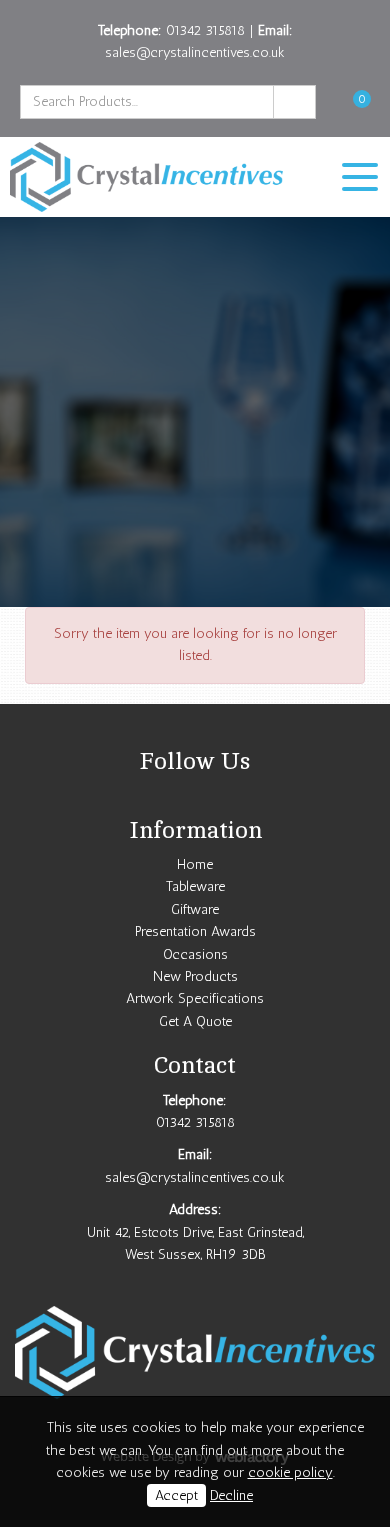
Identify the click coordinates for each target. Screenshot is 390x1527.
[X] (169, 797)
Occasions (195, 954)
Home (195, 864)
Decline (231, 1495)
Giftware (195, 909)
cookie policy (290, 1472)
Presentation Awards (195, 931)
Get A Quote (195, 1021)
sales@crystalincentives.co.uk (195, 52)
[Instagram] (195, 797)
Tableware (195, 886)
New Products (195, 976)
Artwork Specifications (195, 998)
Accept (176, 1495)
